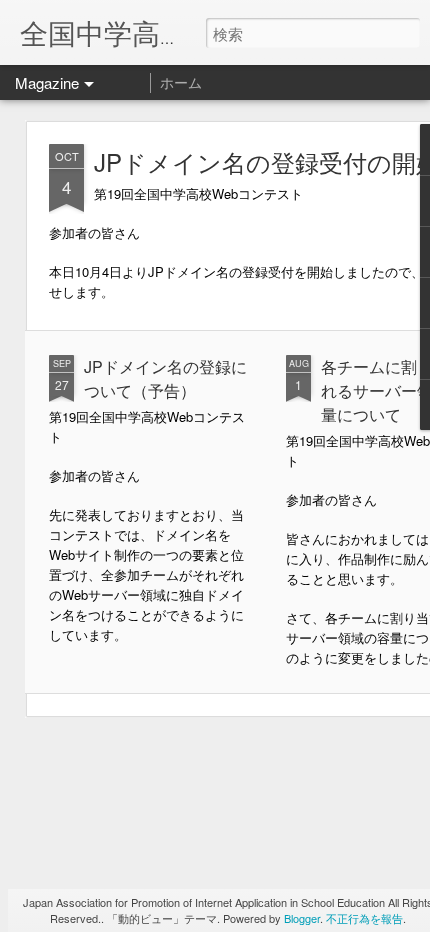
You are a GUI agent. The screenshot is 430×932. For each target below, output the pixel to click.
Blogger (302, 918)
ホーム (181, 82)
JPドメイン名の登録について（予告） (165, 378)
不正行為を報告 (364, 918)
